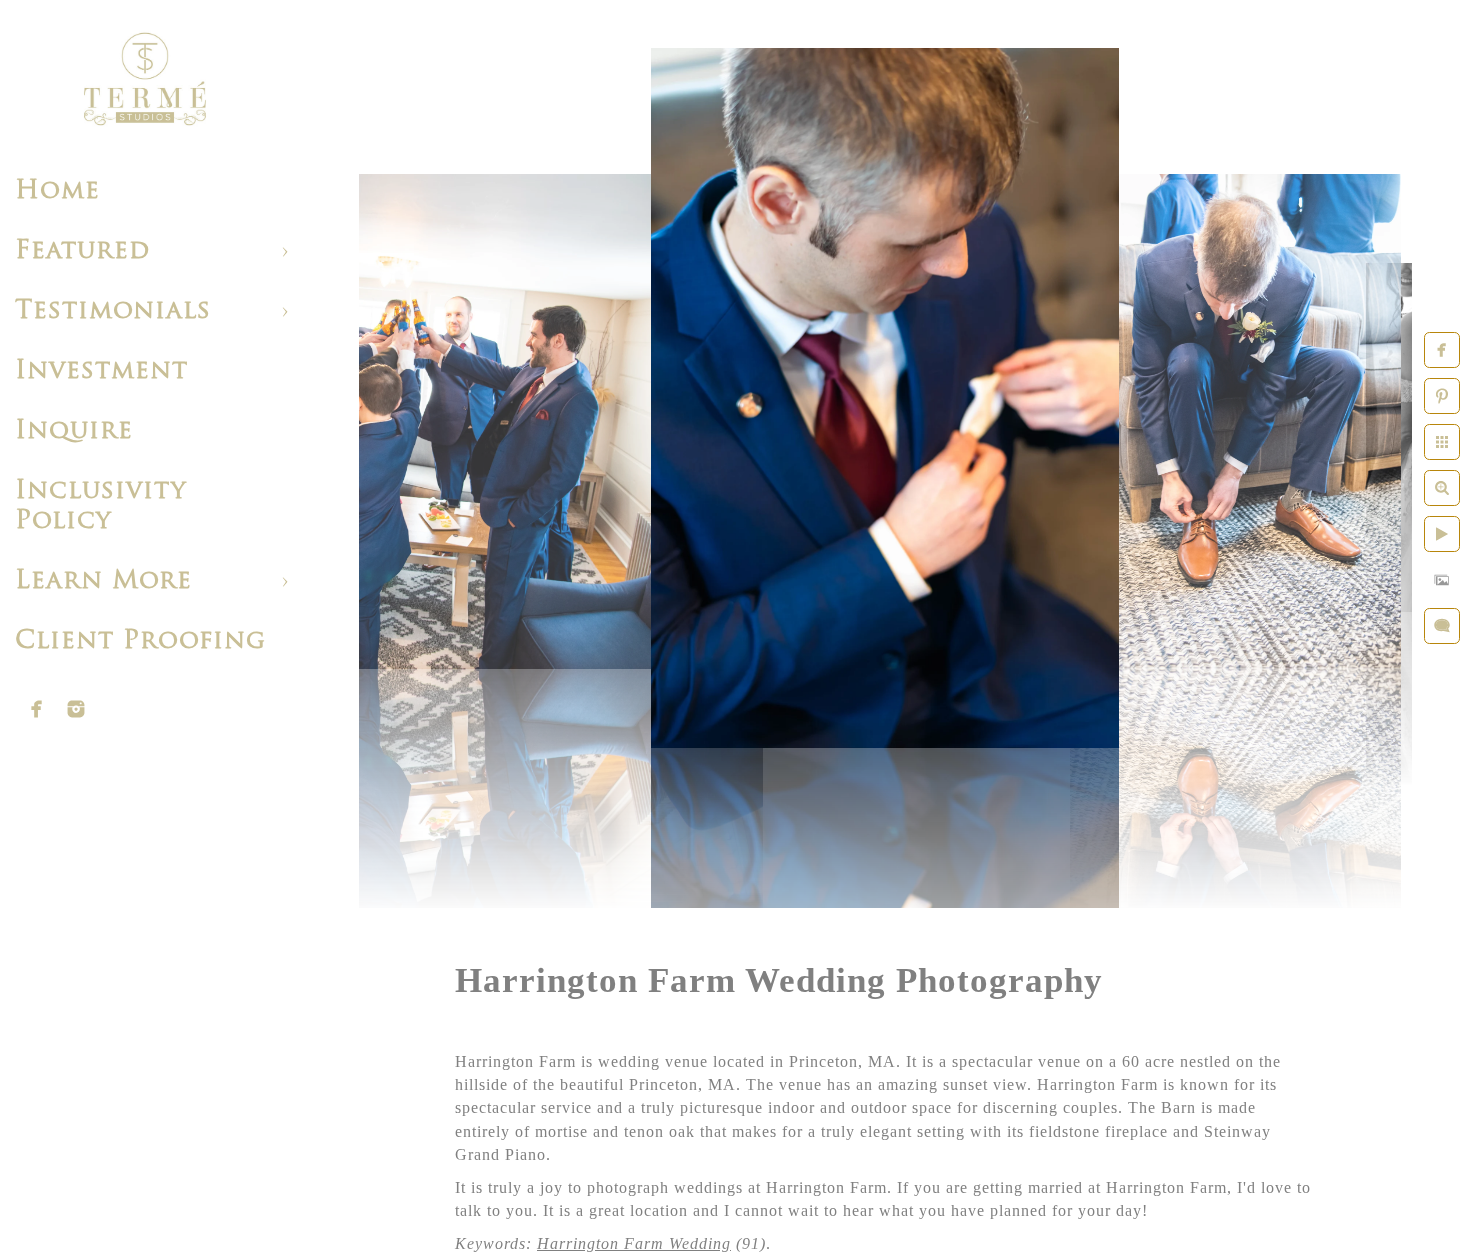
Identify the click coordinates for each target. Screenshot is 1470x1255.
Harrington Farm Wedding (634, 1243)
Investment (101, 371)
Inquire (74, 431)
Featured (82, 251)
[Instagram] (76, 709)
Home (57, 191)
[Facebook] (37, 709)
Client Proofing (140, 641)
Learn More (103, 581)
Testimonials (113, 311)
